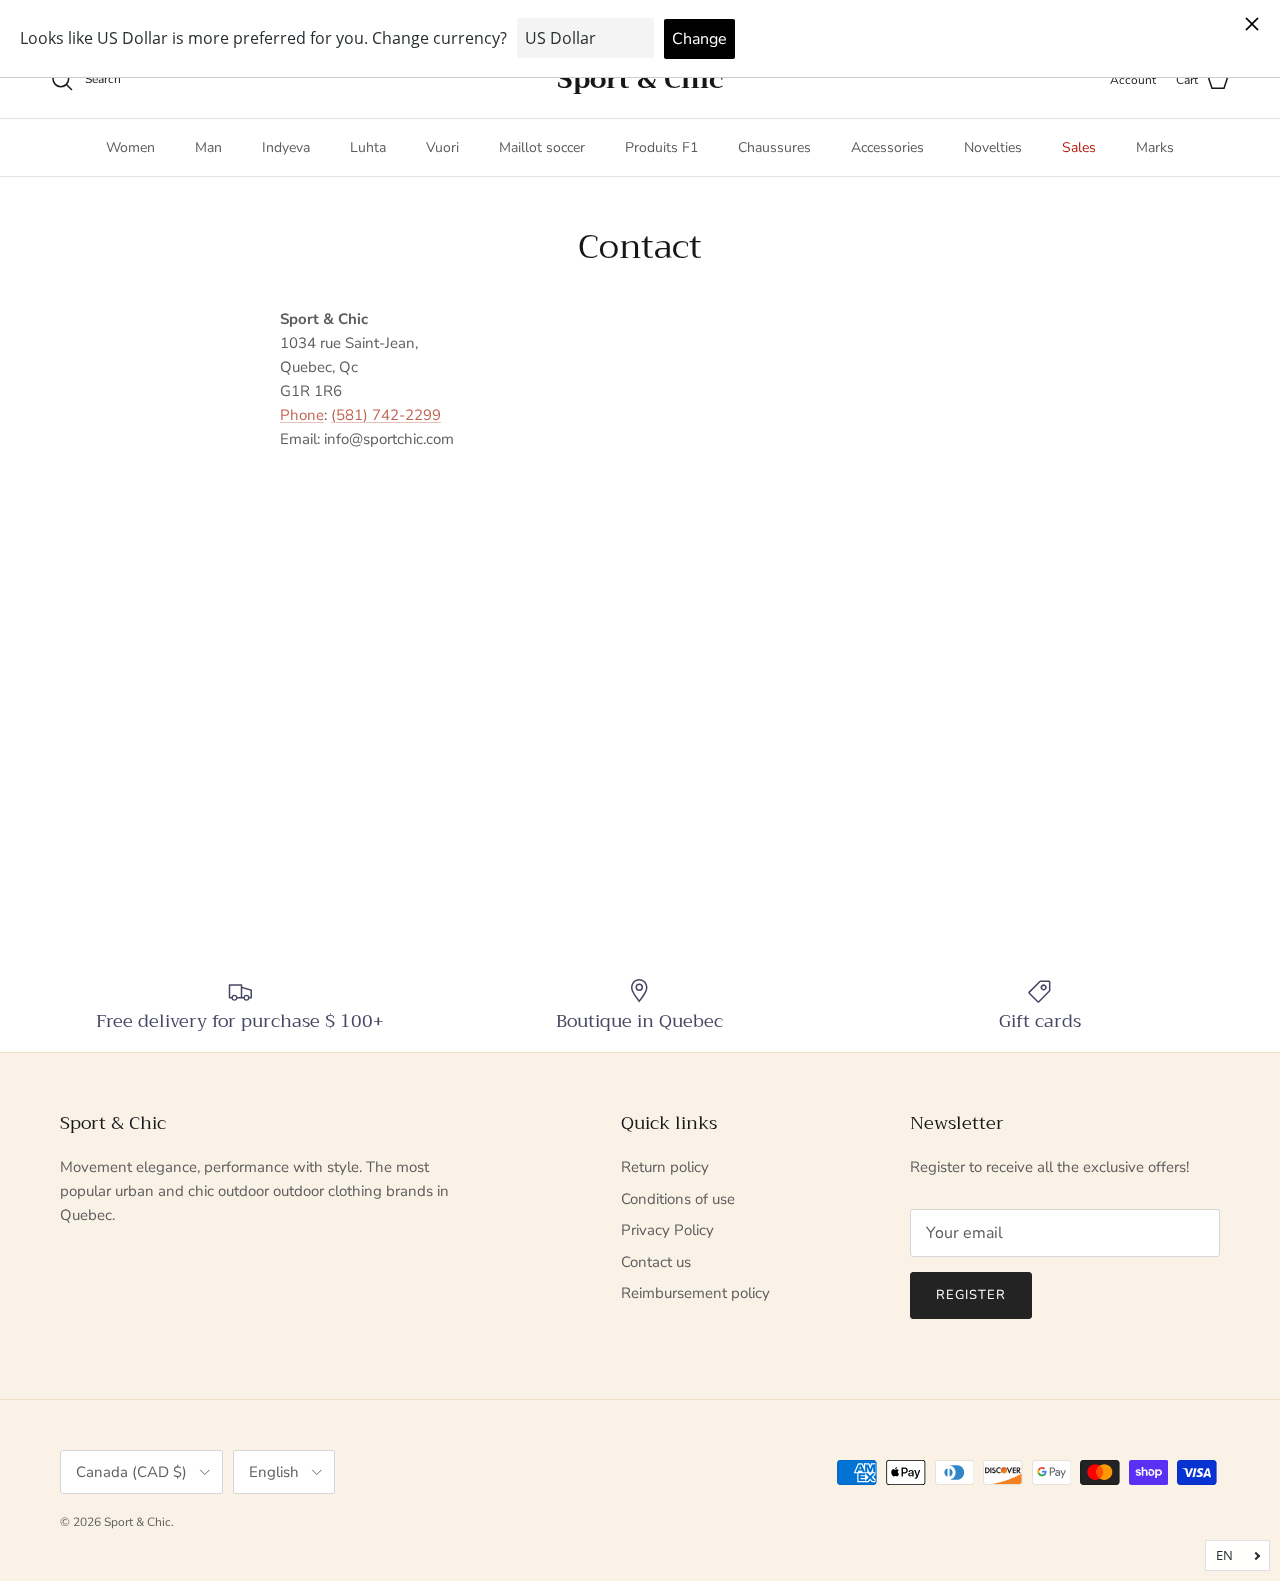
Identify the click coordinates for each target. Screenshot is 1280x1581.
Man (208, 147)
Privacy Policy (667, 1230)
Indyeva (286, 147)
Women (130, 147)
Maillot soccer (542, 147)
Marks (1155, 147)
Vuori (442, 147)
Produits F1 (661, 147)
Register (971, 1295)
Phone (302, 415)
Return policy (665, 1167)
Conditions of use (678, 1199)
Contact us (656, 1262)
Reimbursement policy (695, 1293)
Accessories (887, 147)
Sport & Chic (137, 1522)
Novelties (993, 147)
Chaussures (774, 147)
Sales (1079, 147)
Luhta (368, 147)
